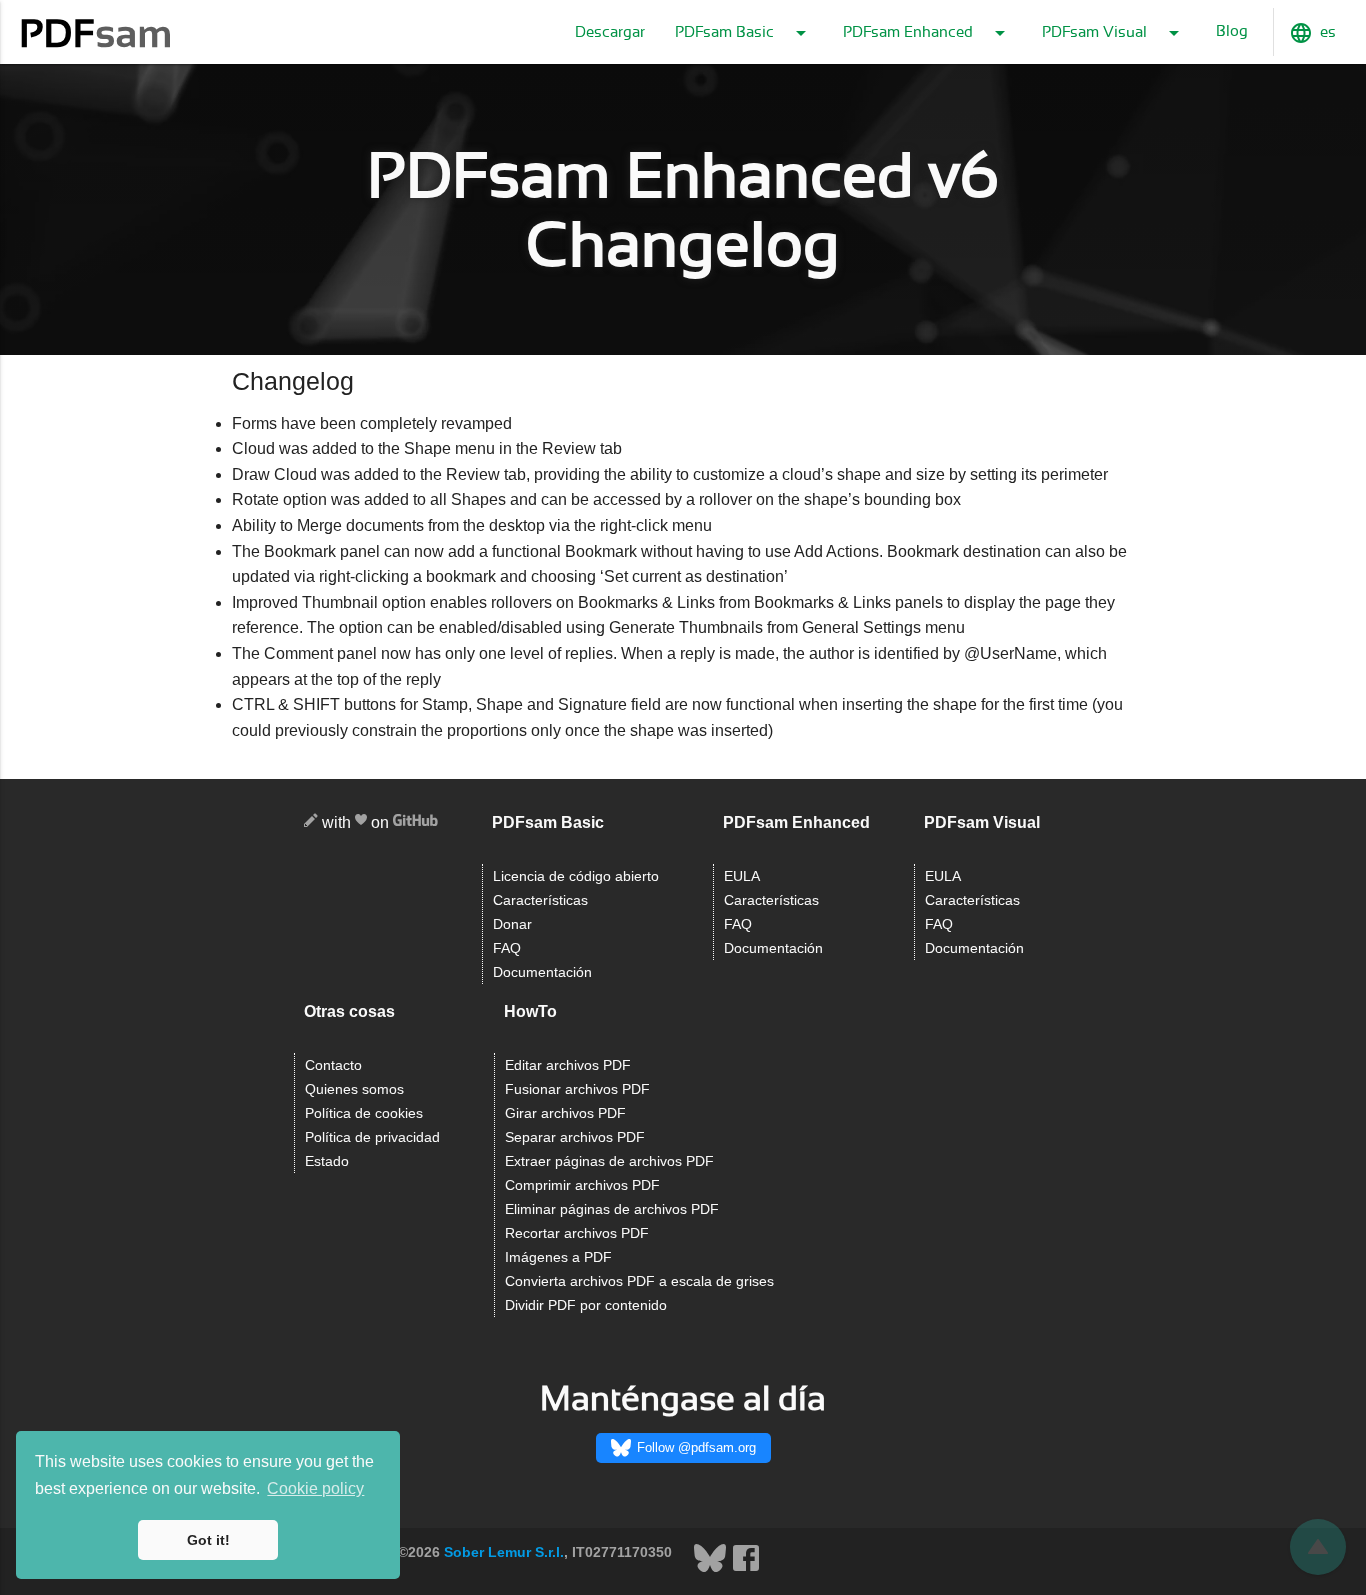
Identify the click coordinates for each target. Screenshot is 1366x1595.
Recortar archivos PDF (577, 1233)
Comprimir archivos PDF (582, 1185)
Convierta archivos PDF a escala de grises (639, 1281)
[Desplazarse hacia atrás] (1318, 1547)
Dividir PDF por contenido (586, 1305)
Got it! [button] (208, 1540)
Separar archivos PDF (575, 1137)
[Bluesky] (712, 1569)
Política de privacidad (372, 1137)
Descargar (610, 32)
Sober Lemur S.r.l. (504, 1552)
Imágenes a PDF (558, 1257)
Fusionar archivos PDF (577, 1089)
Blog (1232, 31)
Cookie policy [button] (315, 1488)
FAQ (507, 948)
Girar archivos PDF (565, 1113)
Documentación (542, 972)
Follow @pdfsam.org (696, 1447)
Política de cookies (364, 1113)
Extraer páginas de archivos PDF (609, 1161)
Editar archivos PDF (568, 1065)
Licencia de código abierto (576, 876)
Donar (512, 924)
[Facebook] (746, 1569)
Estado (327, 1161)
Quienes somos (354, 1089)
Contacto (333, 1065)
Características (540, 900)
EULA (742, 876)
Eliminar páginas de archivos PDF (612, 1209)
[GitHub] (415, 823)
